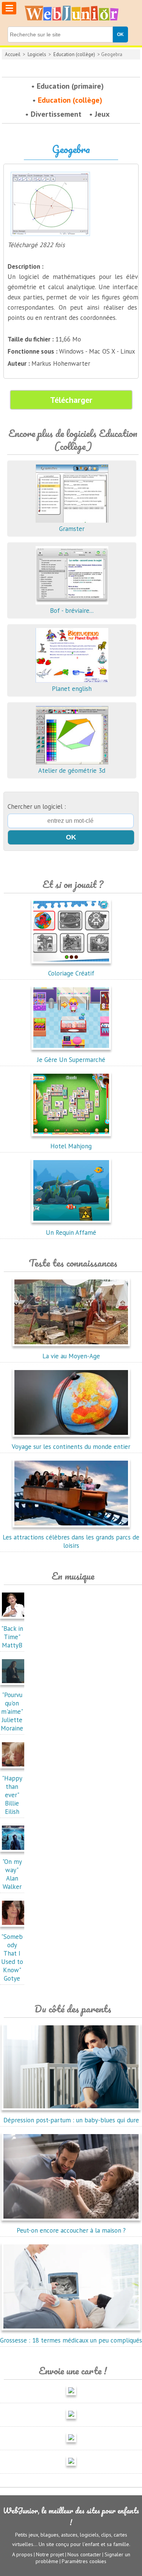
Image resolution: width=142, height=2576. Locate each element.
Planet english (72, 689)
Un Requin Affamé (71, 1232)
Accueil (13, 54)
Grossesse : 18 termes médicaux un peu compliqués (71, 2340)
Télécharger (71, 400)
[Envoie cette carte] (71, 2397)
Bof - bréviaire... (72, 611)
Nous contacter (84, 2554)
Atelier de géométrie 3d (72, 770)
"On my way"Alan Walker (12, 1874)
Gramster (72, 529)
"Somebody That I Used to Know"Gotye (12, 1957)
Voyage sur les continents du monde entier (71, 1447)
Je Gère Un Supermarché (71, 1060)
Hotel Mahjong (71, 1146)
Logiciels (37, 54)
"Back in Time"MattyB (12, 1637)
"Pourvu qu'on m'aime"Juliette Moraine (12, 1712)
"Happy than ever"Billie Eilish (12, 1795)
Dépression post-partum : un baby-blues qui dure (71, 2120)
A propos (22, 2554)
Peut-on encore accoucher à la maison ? (71, 2230)
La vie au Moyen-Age (71, 1356)
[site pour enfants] (71, 13)
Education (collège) (74, 54)
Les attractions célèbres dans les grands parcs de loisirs (71, 1541)
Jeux (102, 114)
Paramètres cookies (84, 2561)
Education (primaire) (70, 86)
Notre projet (50, 2554)
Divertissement (56, 114)
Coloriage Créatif (71, 973)
